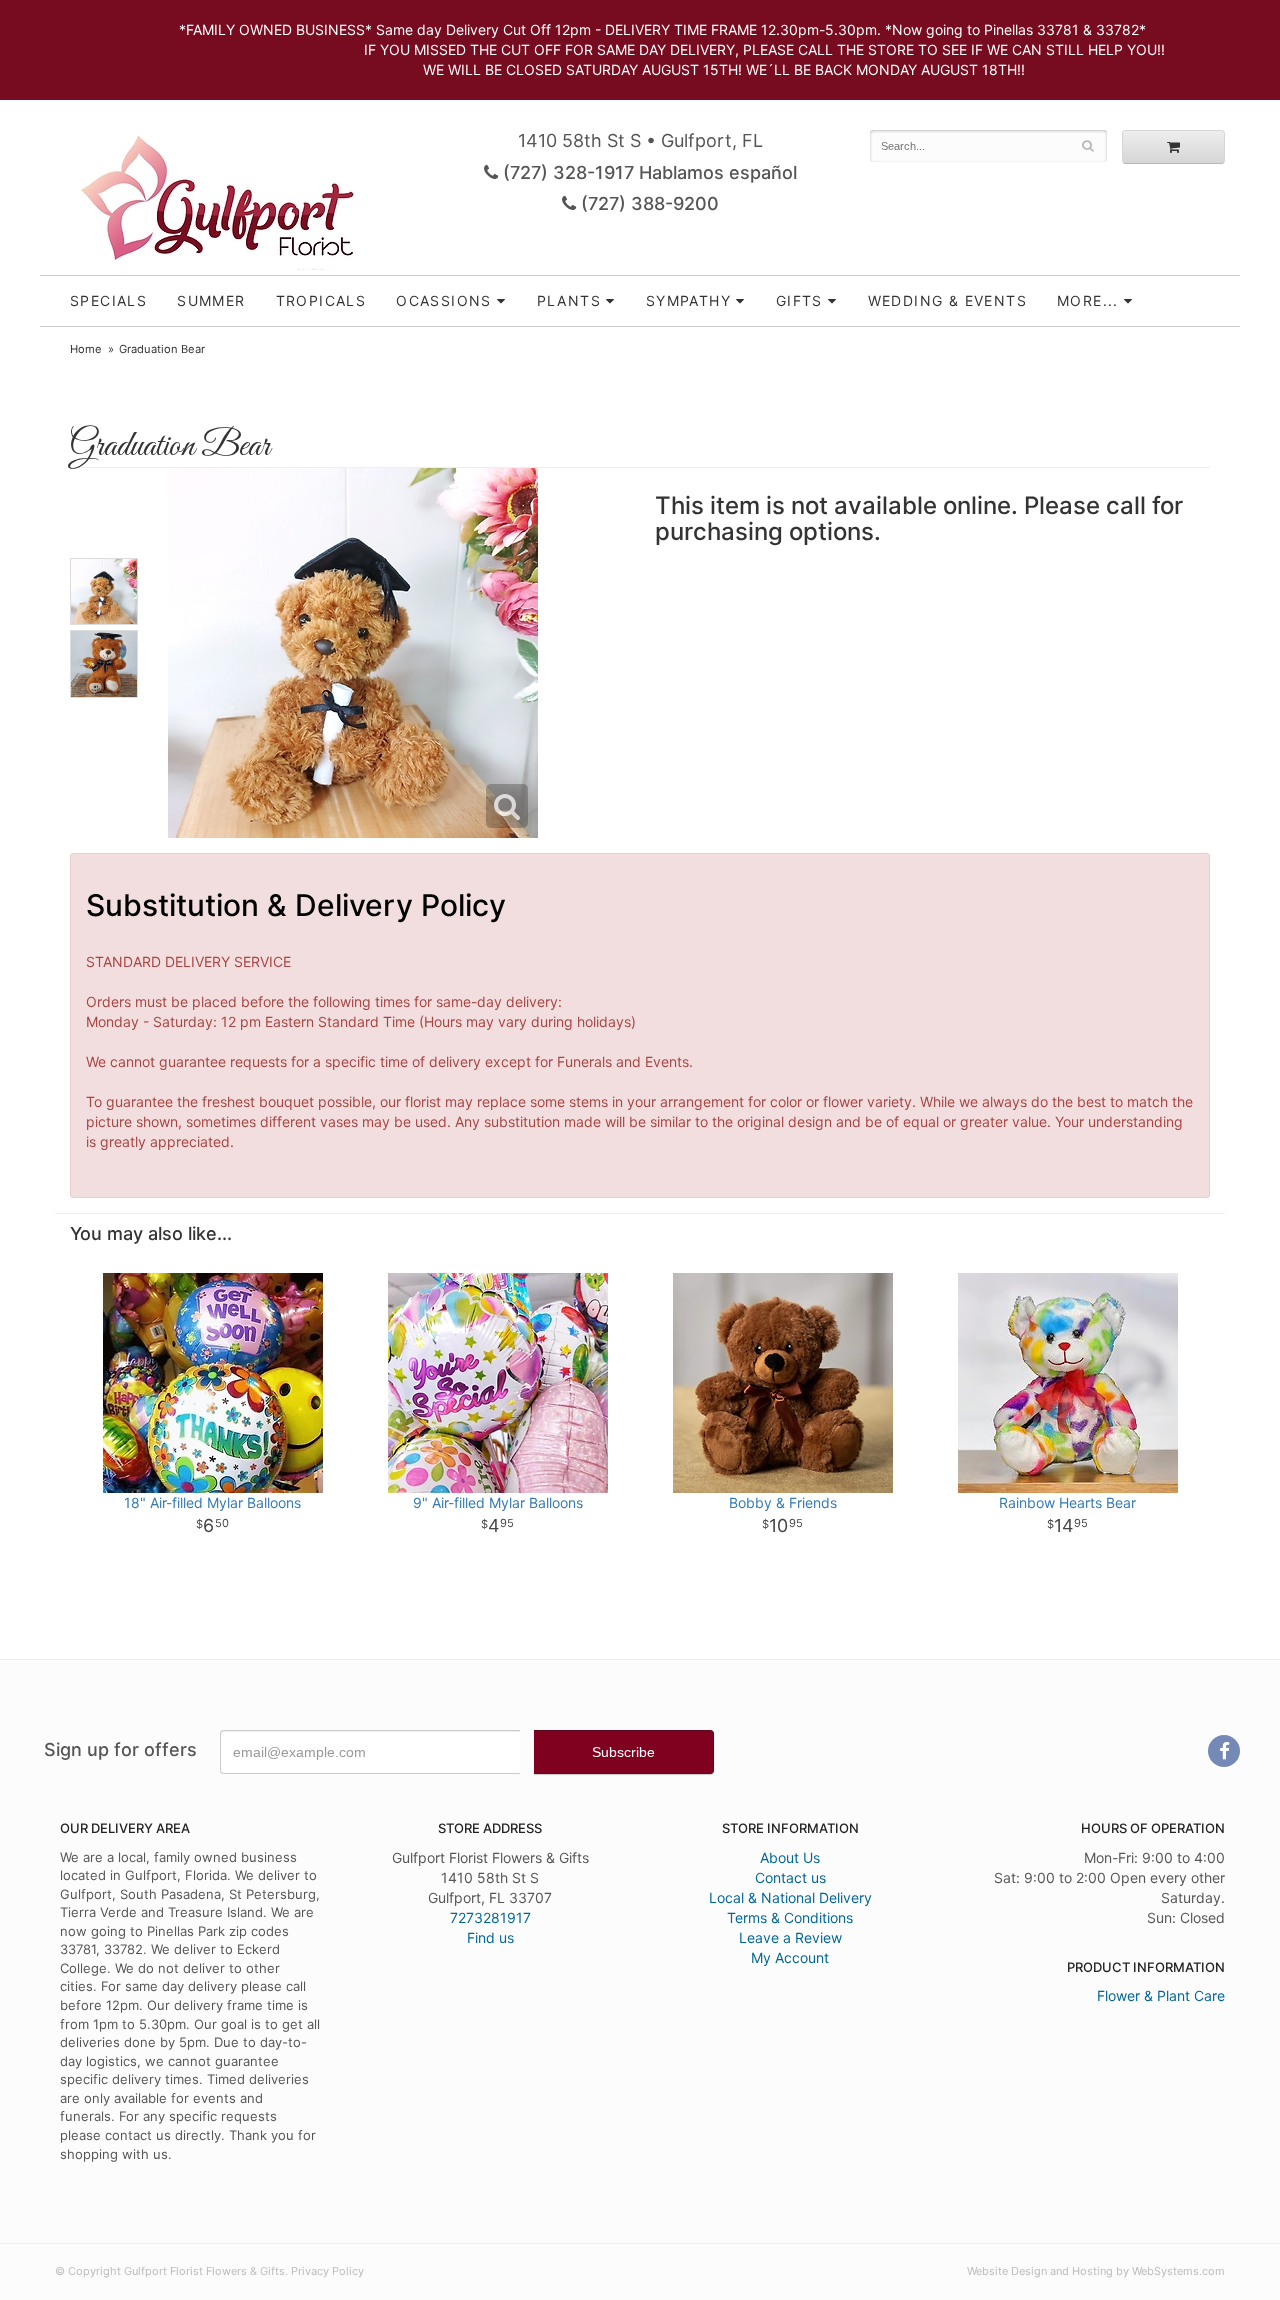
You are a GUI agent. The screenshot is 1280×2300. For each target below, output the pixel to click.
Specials (108, 300)
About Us (790, 1857)
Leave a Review (790, 1937)
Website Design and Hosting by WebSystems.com (1096, 2271)
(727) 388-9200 (647, 203)
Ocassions (444, 300)
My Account (790, 1957)
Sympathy (688, 300)
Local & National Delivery (790, 1897)
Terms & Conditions (790, 1917)
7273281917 (490, 1917)
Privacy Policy (327, 2271)
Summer (211, 300)
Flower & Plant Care (1161, 1995)
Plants (569, 300)
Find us (490, 1937)
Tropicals (321, 300)
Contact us (790, 1877)
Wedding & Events (947, 300)
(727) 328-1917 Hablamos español (647, 172)
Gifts (799, 300)
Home (86, 349)
